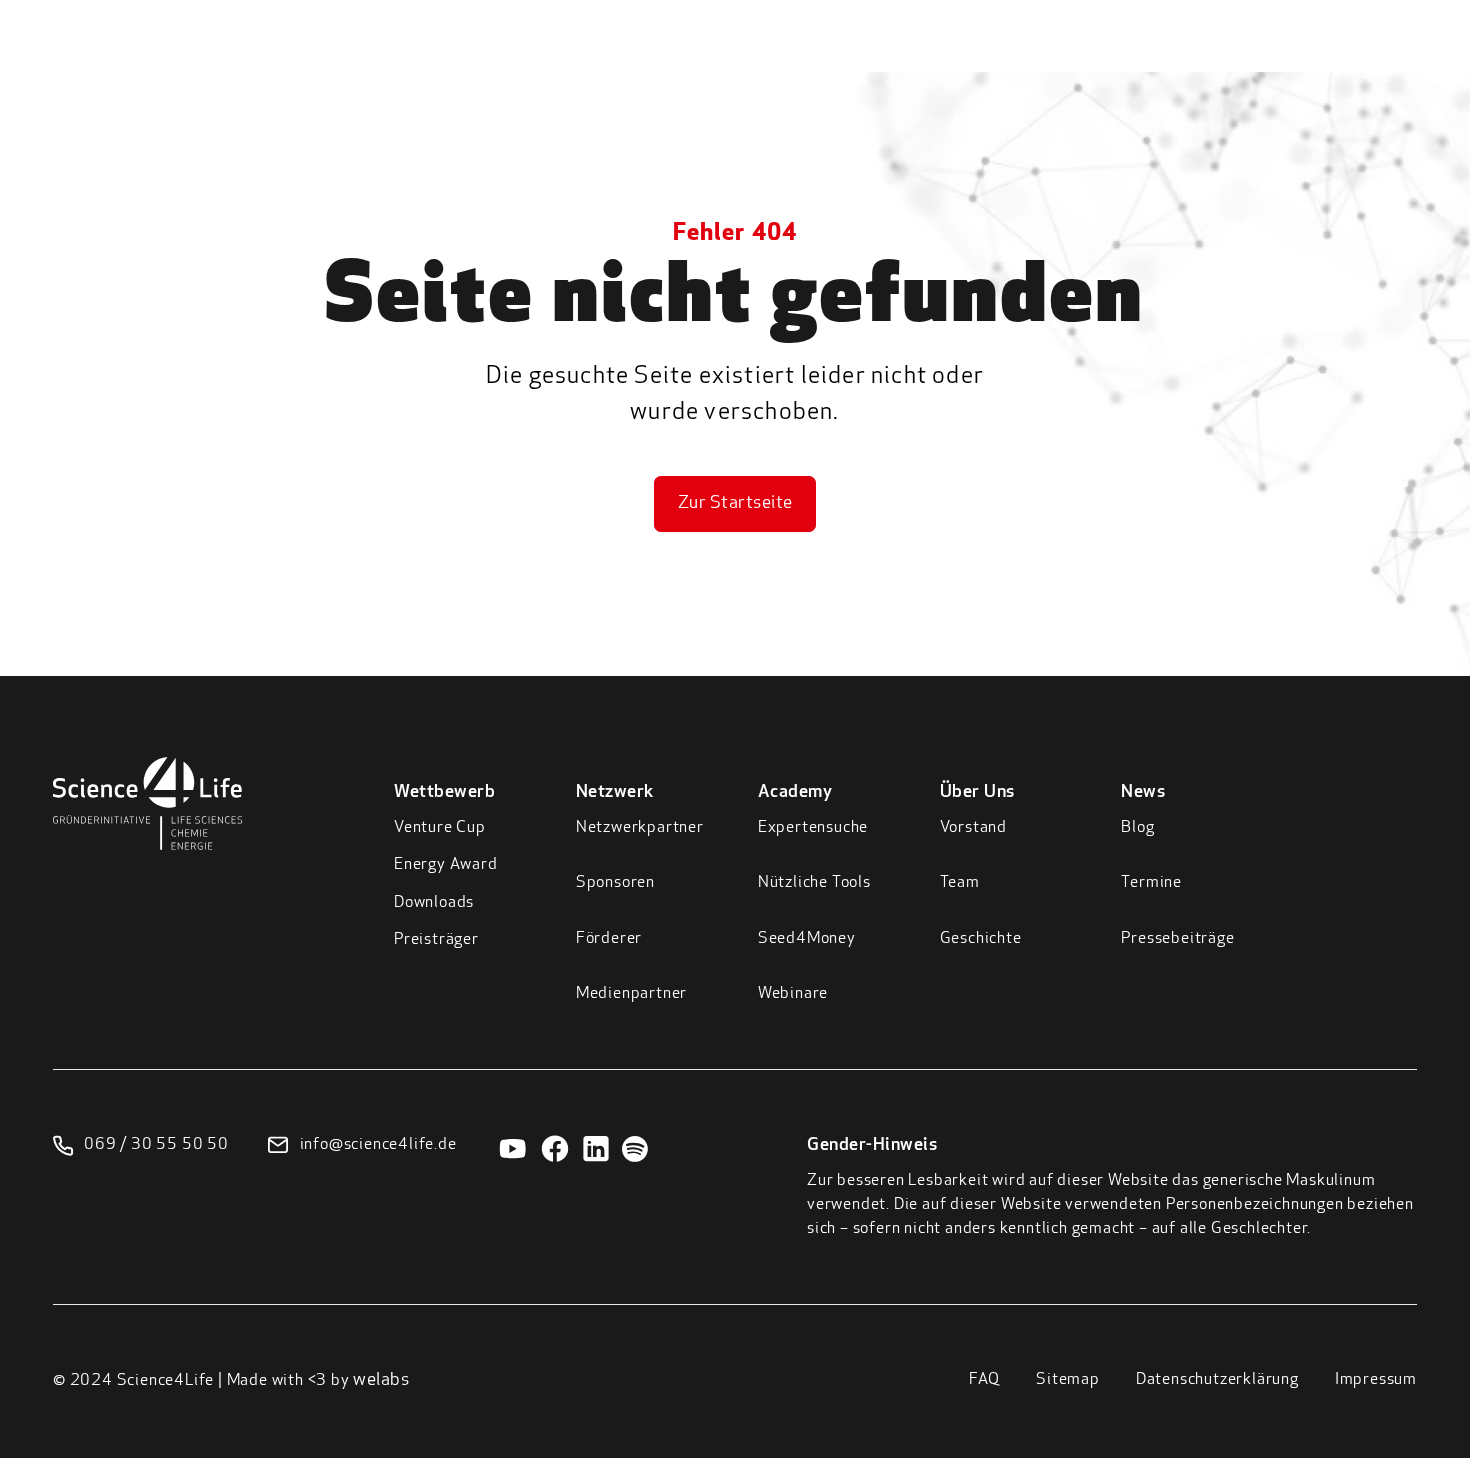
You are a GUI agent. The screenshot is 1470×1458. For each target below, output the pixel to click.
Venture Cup (440, 828)
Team (960, 883)
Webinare (793, 994)
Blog (1137, 828)
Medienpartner (631, 994)
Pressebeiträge (1177, 939)
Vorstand (973, 828)
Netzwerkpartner (640, 828)
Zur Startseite (735, 504)
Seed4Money (807, 939)
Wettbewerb (788, 59)
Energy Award (446, 865)
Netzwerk (914, 59)
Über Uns (1136, 59)
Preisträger (436, 940)
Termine (1151, 883)
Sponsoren (615, 883)
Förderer (609, 939)
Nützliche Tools (814, 883)
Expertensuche (813, 828)
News (1231, 59)
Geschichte (981, 939)
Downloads (434, 903)
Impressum (1376, 1380)
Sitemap (1068, 1380)
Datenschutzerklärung (1217, 1380)
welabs (381, 1381)
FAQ (984, 1380)
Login (1334, 55)
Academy (1026, 59)
